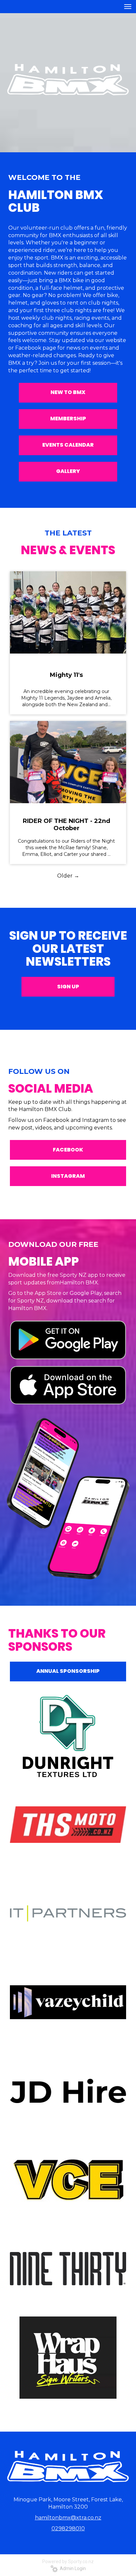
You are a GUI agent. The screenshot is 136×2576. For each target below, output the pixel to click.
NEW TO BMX (68, 392)
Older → (68, 876)
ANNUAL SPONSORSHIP (68, 1671)
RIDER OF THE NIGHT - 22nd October (67, 825)
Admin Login (72, 2568)
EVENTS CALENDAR (68, 445)
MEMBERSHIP (68, 419)
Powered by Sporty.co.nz (68, 2562)
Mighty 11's (66, 675)
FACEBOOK (68, 1150)
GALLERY (68, 471)
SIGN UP (68, 987)
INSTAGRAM (68, 1176)
